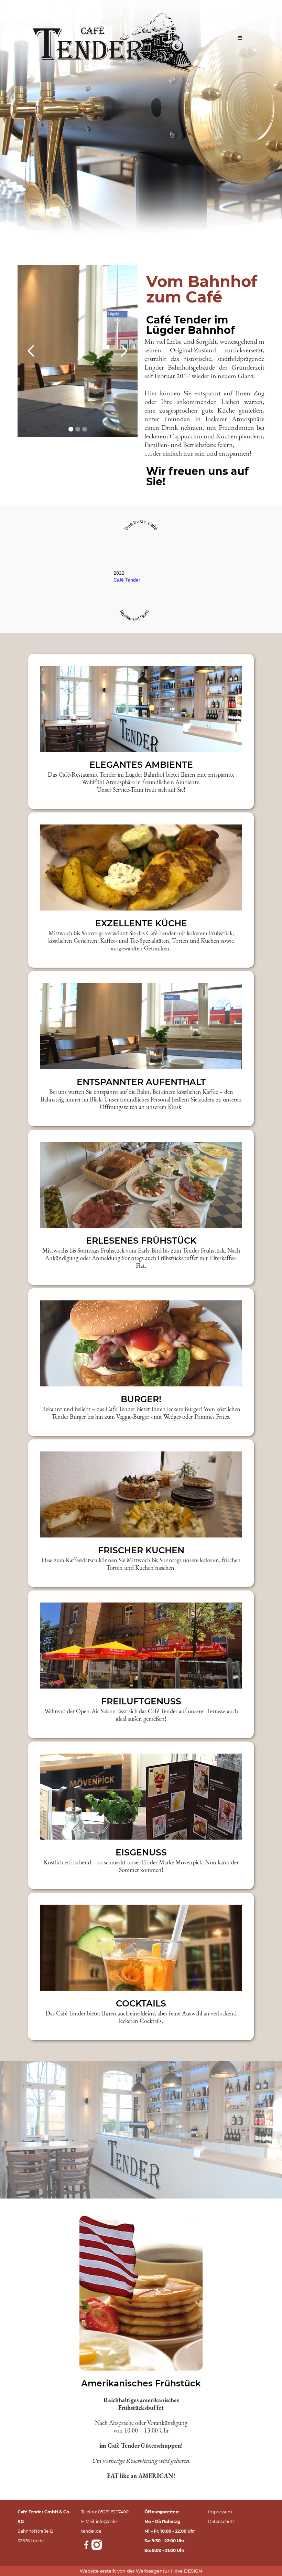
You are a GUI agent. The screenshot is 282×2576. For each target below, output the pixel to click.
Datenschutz (221, 2521)
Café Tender (127, 580)
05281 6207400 (113, 2512)
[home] (119, 38)
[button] (240, 38)
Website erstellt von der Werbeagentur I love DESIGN (141, 2571)
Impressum (220, 2512)
